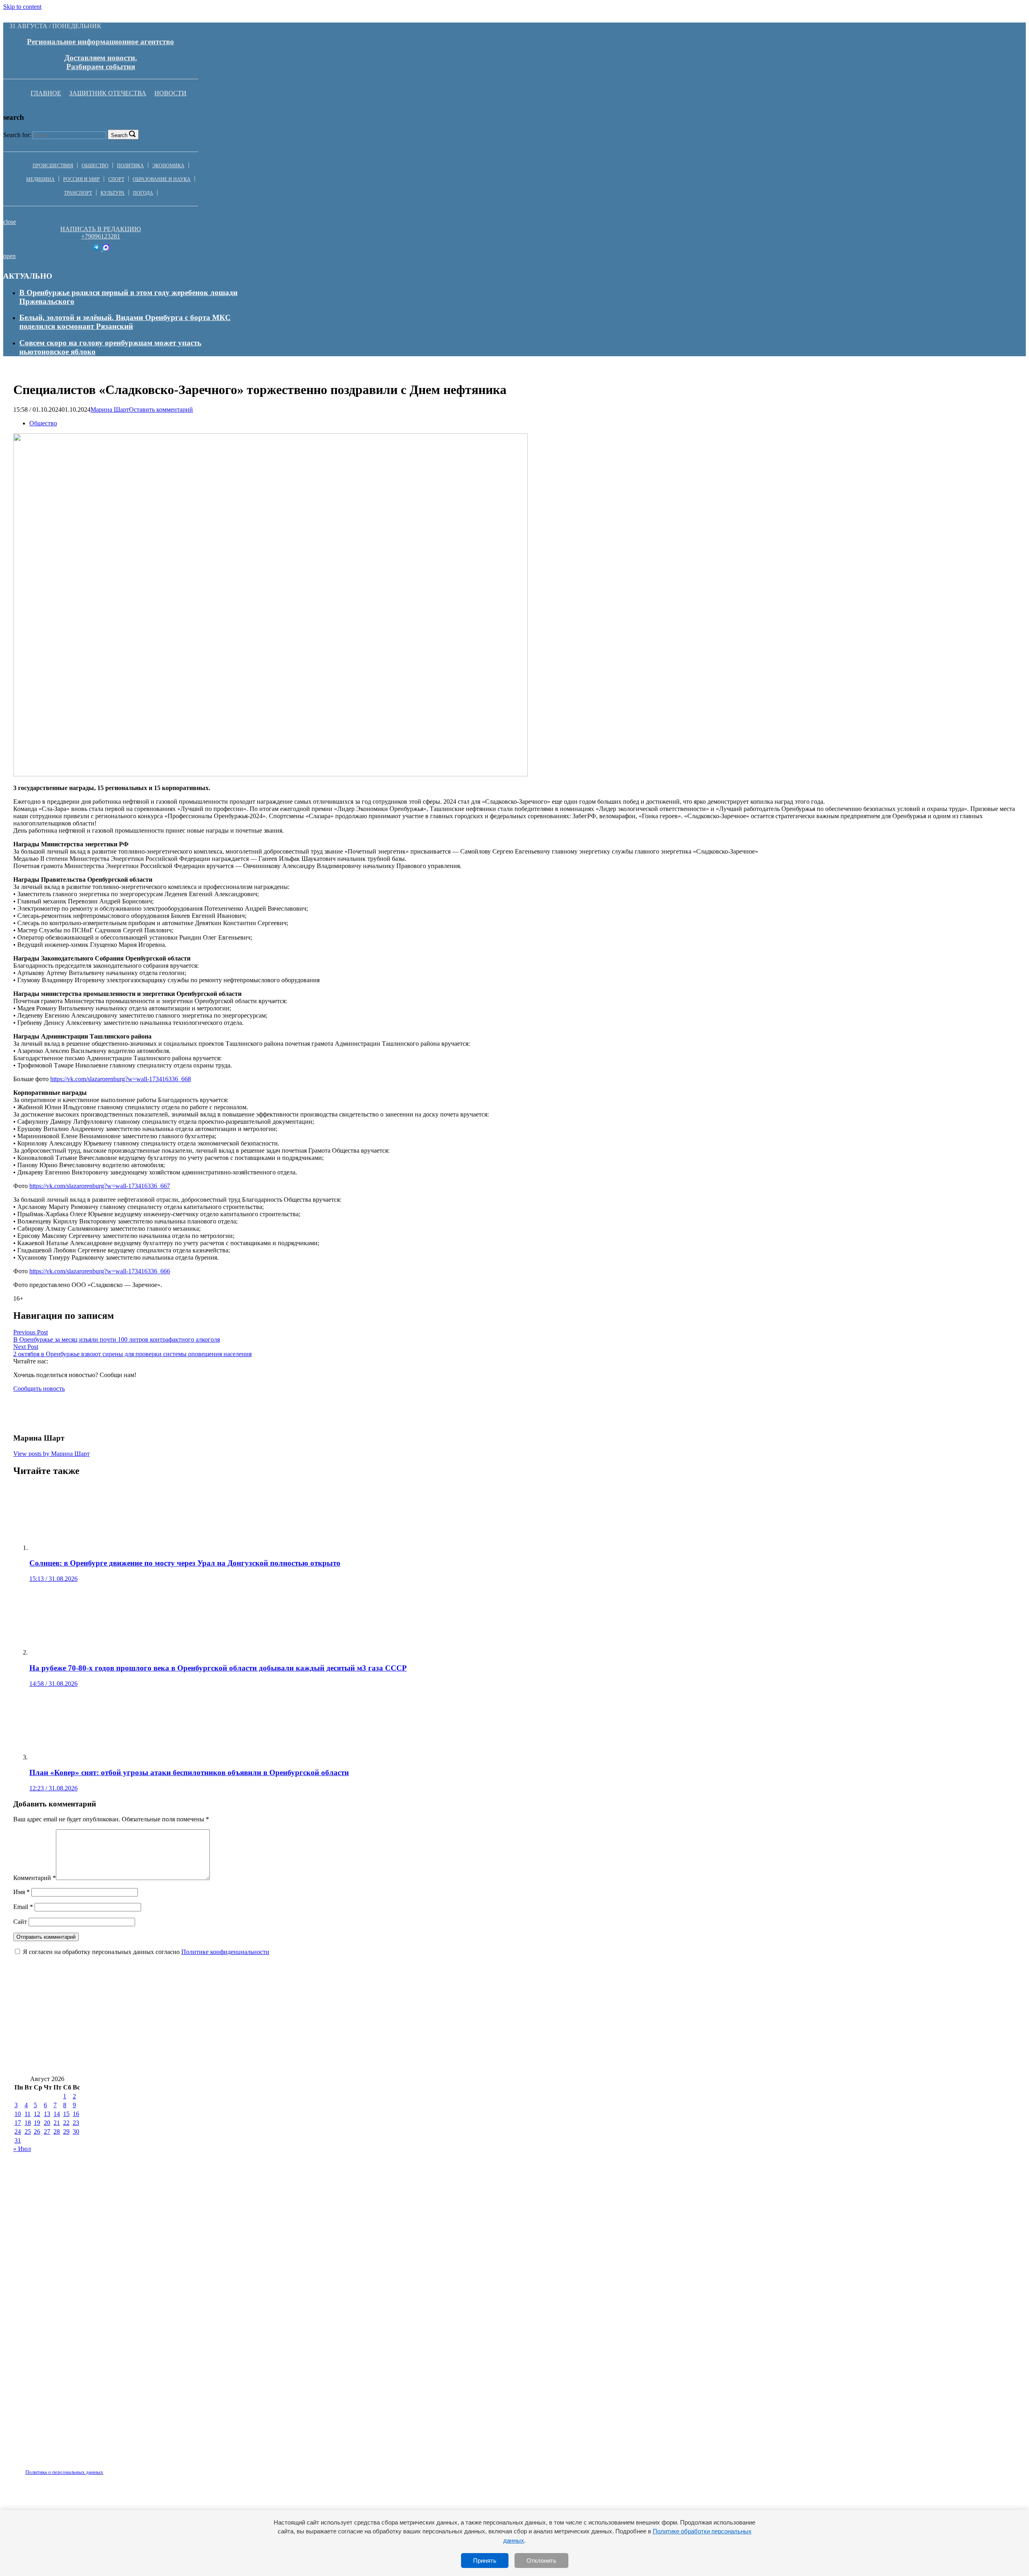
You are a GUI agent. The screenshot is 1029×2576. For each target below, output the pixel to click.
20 (47, 2123)
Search (119, 135)
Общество (95, 166)
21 (57, 2123)
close (10, 222)
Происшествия (53, 166)
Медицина (40, 179)
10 (18, 2114)
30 (76, 2132)
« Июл (22, 2149)
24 (18, 2132)
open (9, 256)
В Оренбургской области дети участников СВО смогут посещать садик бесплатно (156, 1992)
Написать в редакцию (100, 229)
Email (23, 1907)
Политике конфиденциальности (225, 1952)
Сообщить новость (39, 1389)
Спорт (116, 179)
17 (18, 2123)
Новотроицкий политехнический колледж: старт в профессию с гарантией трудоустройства (173, 2016)
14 (57, 2114)
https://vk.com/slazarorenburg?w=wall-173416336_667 (100, 1186)
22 (66, 2123)
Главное (46, 93)
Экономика (168, 166)
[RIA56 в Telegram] (97, 249)
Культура (113, 193)
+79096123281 (101, 236)
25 (28, 2132)
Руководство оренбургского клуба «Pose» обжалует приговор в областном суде (151, 2039)
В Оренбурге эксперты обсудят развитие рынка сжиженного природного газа (424, 2039)
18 (28, 2123)
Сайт (20, 1922)
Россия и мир (81, 179)
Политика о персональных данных (64, 2472)
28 (57, 2132)
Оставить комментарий (161, 409)
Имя (22, 1892)
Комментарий (35, 1878)
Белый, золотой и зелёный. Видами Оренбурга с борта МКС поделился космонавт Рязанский (125, 322)
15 (66, 2114)
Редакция (57, 2467)
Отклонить (541, 2561)
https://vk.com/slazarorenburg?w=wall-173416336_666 (100, 1271)
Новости (170, 93)
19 (37, 2123)
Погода (143, 193)
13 (47, 2114)
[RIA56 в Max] (106, 249)
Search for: (17, 135)
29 (66, 2132)
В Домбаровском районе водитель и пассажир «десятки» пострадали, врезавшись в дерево (171, 2063)
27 (47, 2132)
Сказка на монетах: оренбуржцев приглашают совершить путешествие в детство (474, 2016)
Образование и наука (162, 179)
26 (37, 2132)
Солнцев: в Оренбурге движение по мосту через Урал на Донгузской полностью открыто (455, 1992)
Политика (130, 166)
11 (28, 2114)
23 (76, 2123)
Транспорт (78, 193)
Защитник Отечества (108, 93)
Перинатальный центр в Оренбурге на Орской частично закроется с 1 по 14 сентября (765, 2016)
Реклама (96, 2467)
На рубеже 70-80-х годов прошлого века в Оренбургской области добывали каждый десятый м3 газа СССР (799, 1992)
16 (76, 2114)
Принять (485, 2561)
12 (37, 2114)
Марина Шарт (110, 409)
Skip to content (22, 7)
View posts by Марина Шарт (51, 1454)
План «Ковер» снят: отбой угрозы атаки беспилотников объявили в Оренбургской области (720, 2039)
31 (18, 2140)
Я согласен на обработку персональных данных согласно (146, 1952)
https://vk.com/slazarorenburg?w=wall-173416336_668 (121, 1079)
